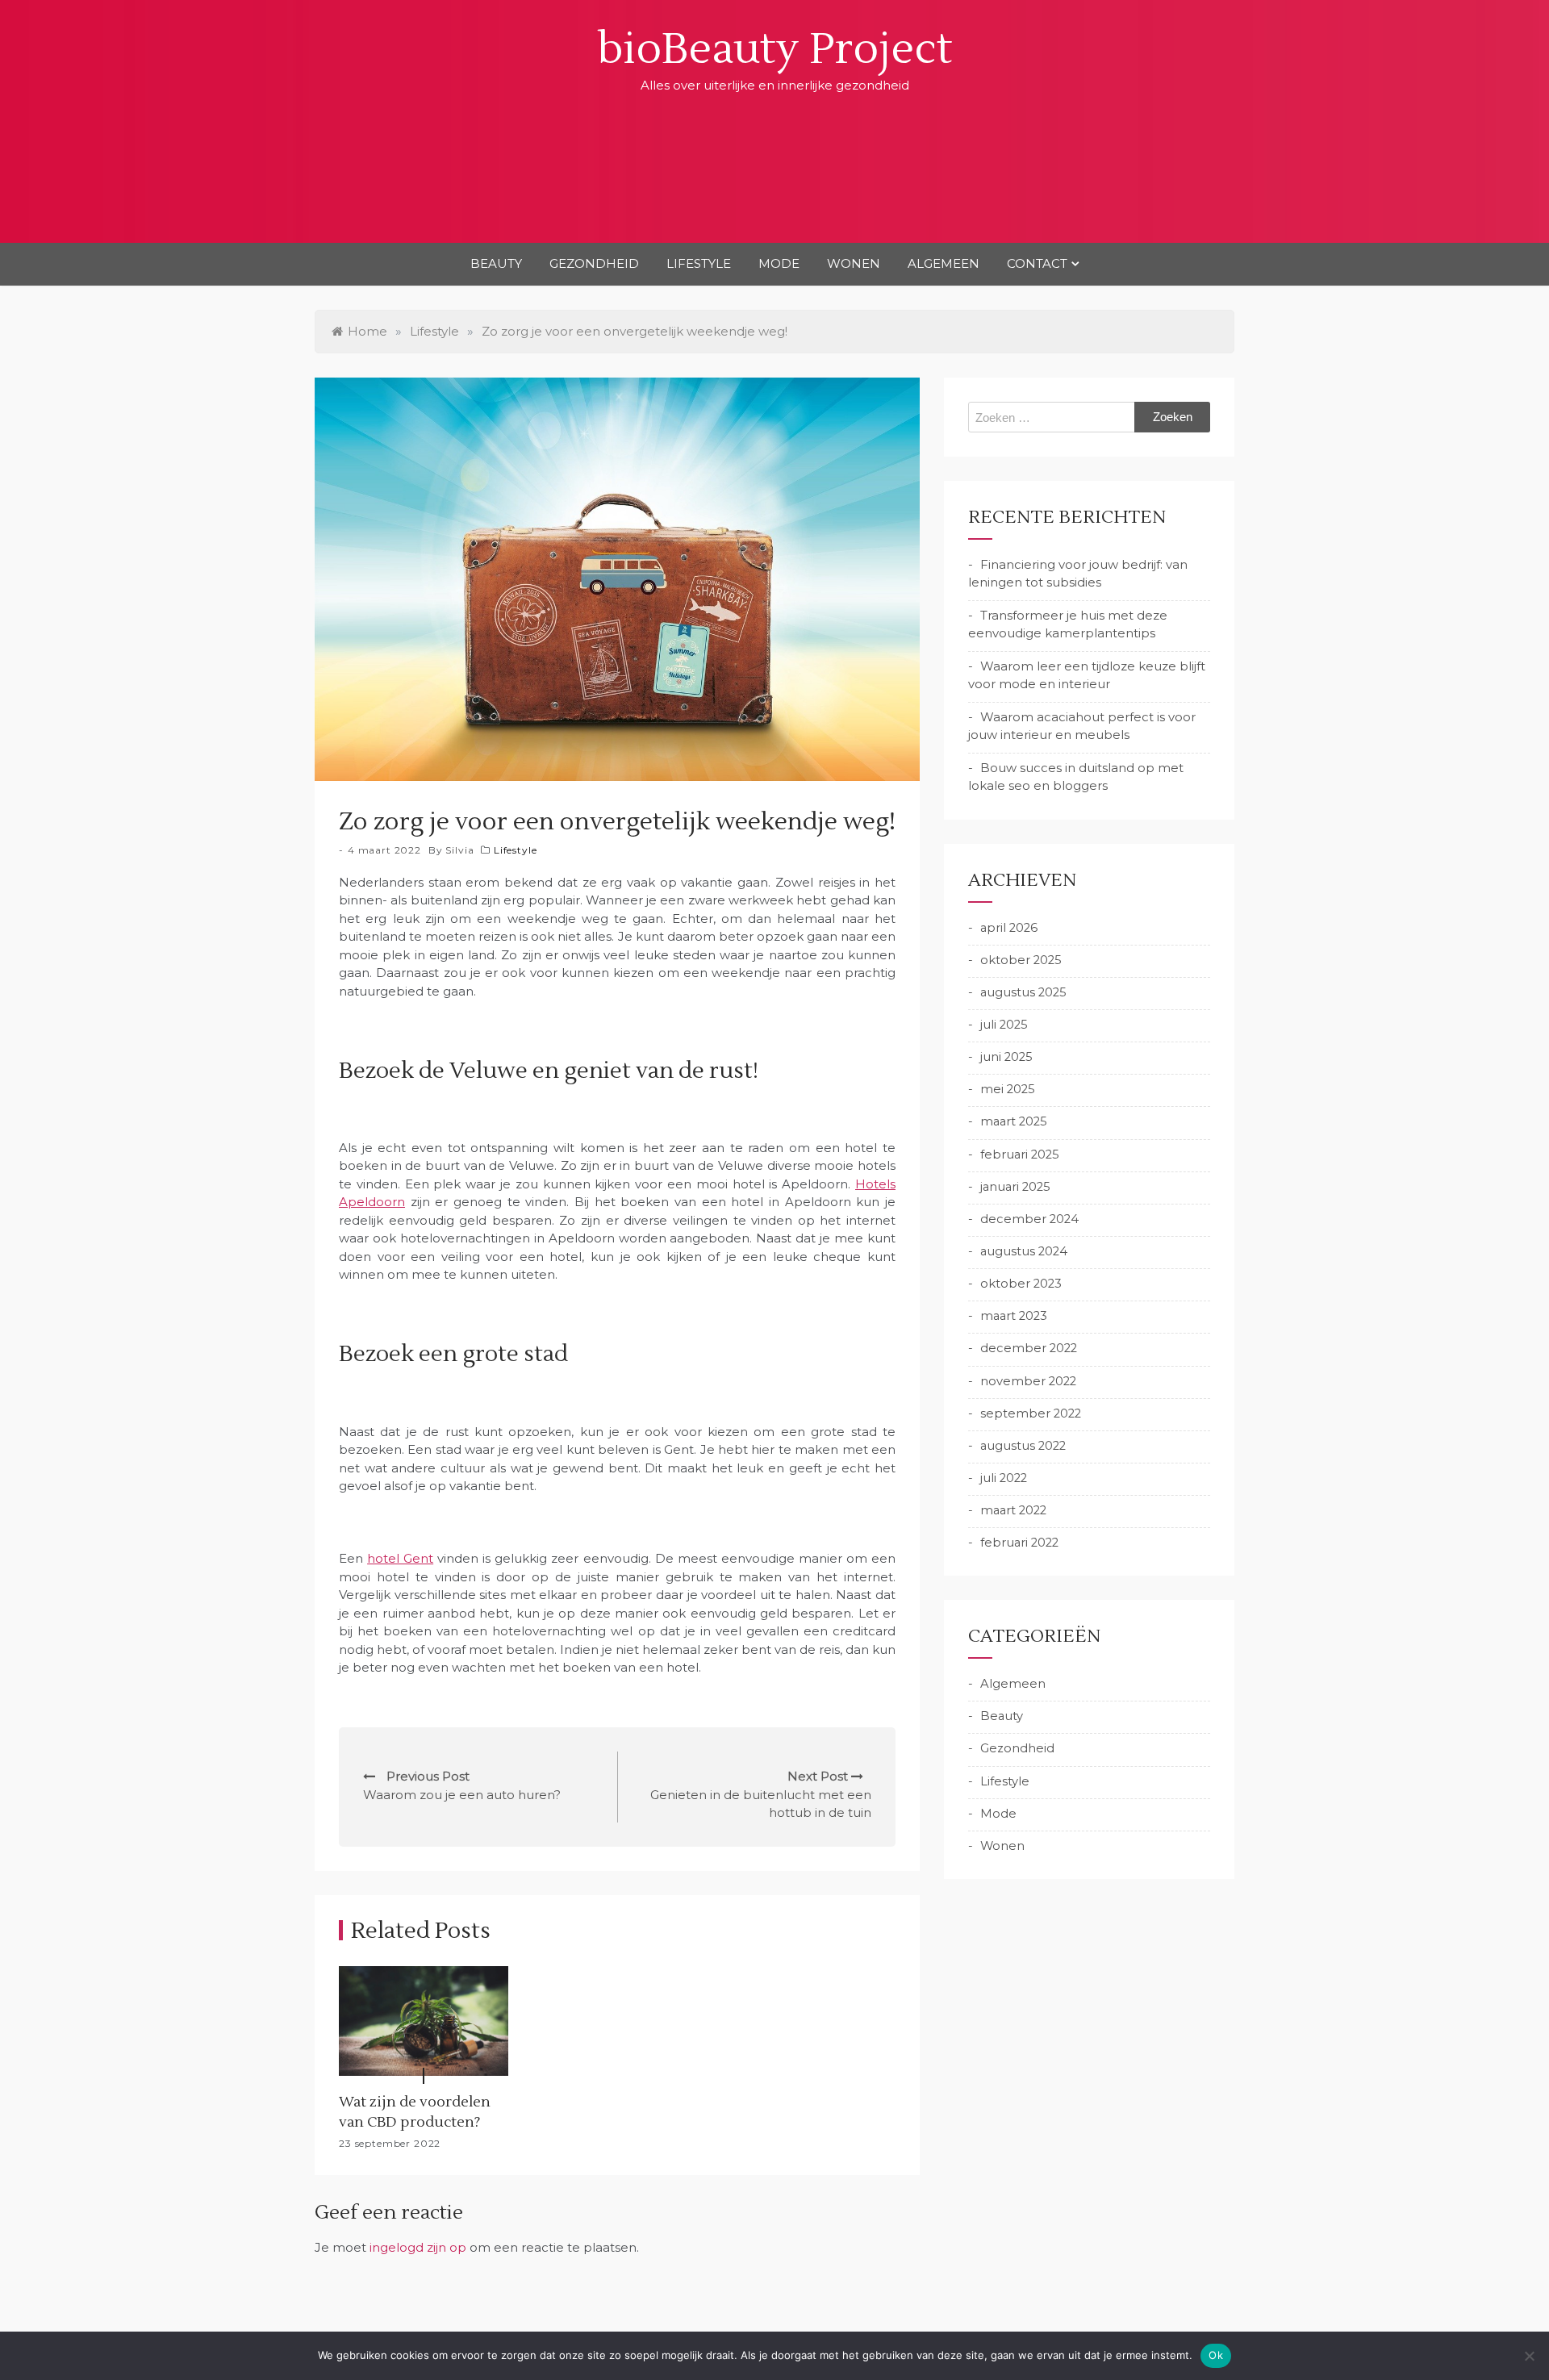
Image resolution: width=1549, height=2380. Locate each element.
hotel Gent (400, 1558)
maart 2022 (1013, 1510)
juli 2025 (1004, 1025)
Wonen (854, 263)
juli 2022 (1004, 1478)
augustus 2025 (1023, 992)
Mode (779, 263)
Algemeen (944, 263)
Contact (1037, 263)
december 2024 (1029, 1219)
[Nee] (1529, 2356)
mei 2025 (1008, 1089)
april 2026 (1009, 928)
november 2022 (1028, 1381)
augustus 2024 (1024, 1251)
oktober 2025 (1021, 960)
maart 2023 (1014, 1316)
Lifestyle (699, 263)
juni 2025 (1006, 1057)
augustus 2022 (1023, 1446)
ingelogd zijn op (418, 2247)
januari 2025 (1015, 1187)
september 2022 (1031, 1413)
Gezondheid (594, 263)
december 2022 (1029, 1348)
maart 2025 (1014, 1121)
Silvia (459, 850)
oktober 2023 (1021, 1284)
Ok (1216, 2355)
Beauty (496, 263)
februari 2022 (1019, 1543)
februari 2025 (1020, 1155)
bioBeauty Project (775, 50)
